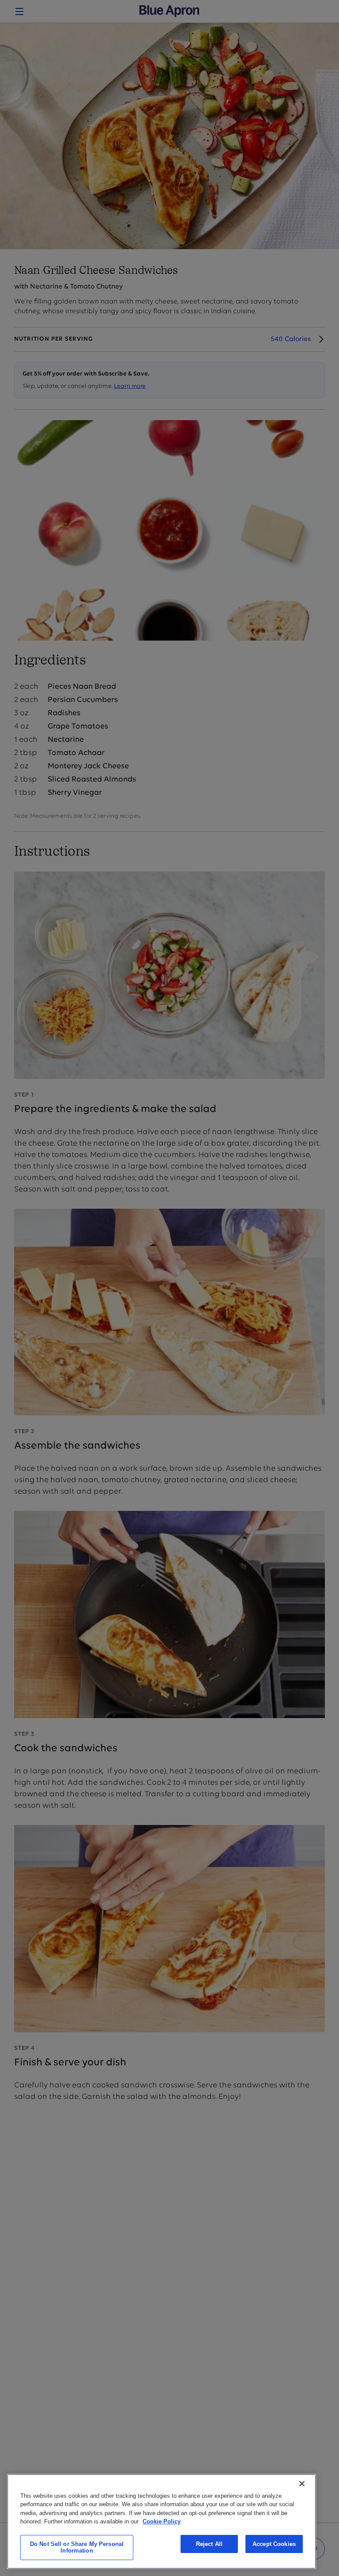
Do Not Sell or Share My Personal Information (77, 2548)
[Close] (302, 2484)
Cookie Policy (162, 2521)
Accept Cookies (274, 2544)
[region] (162, 2521)
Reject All (209, 2544)
